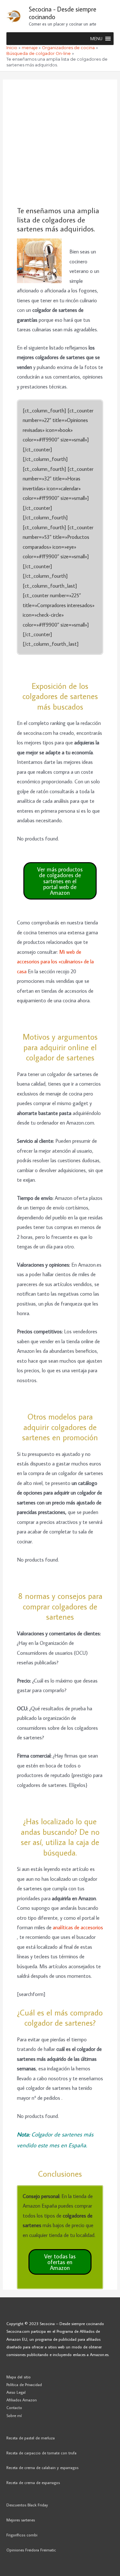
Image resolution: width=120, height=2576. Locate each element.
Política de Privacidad (24, 2384)
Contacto (14, 2407)
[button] (96, 39)
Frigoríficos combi (22, 2535)
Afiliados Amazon (22, 2400)
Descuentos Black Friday (27, 2505)
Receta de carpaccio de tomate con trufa (41, 2453)
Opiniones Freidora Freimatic (31, 2550)
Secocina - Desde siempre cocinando (63, 13)
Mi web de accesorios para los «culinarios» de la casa (55, 961)
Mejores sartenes (21, 2520)
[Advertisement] (60, 143)
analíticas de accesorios (78, 1927)
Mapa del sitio (19, 2377)
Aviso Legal (16, 2392)
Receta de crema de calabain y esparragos (42, 2467)
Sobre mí (14, 2415)
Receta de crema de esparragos (33, 2482)
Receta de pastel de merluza (31, 2438)
